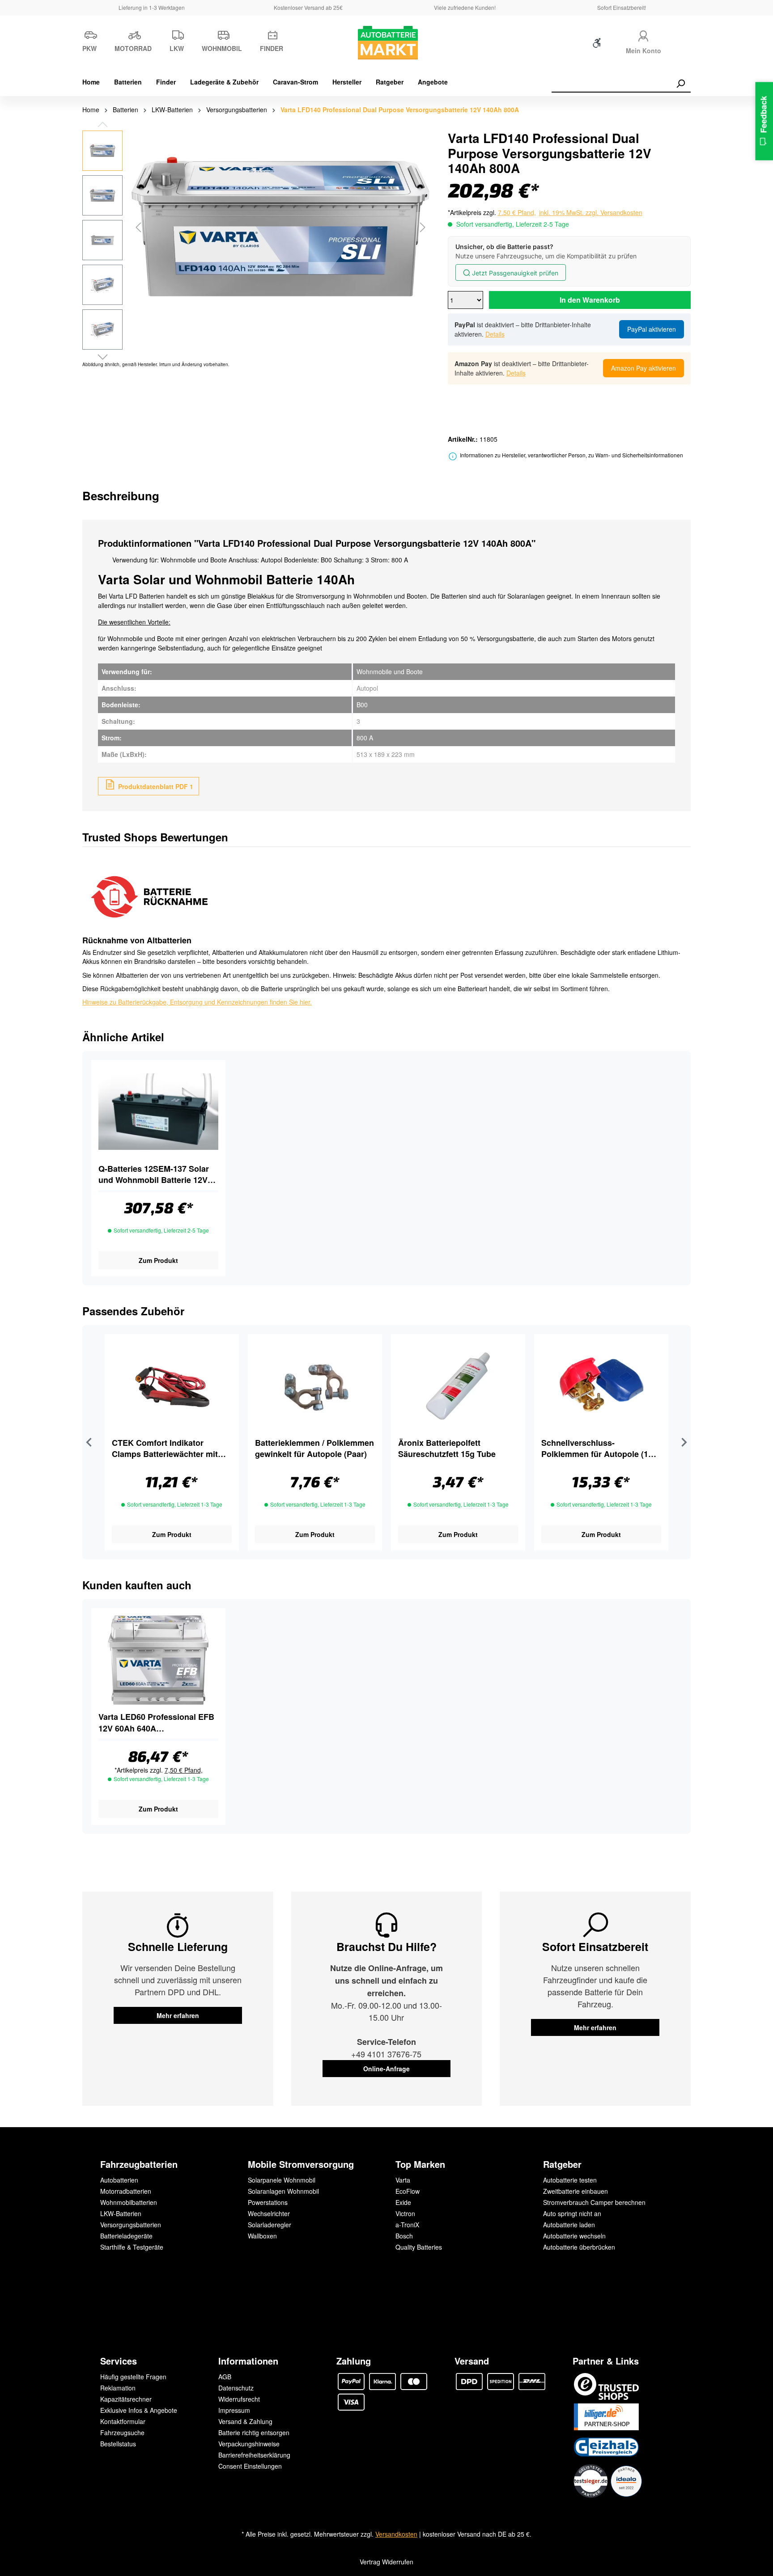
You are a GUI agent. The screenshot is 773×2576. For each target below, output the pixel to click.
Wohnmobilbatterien (129, 2202)
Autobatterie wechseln (574, 2236)
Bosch (404, 2236)
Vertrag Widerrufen (386, 2562)
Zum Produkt (158, 1260)
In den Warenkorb (590, 300)
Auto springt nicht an (572, 2213)
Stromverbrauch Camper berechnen (594, 2202)
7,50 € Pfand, (184, 1770)
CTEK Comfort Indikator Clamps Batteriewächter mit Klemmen (165, 1448)
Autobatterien (119, 2180)
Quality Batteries (419, 2247)
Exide (403, 2202)
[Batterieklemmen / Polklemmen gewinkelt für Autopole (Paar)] (315, 1386)
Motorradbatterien (126, 2191)
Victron (405, 2213)
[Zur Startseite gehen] (386, 43)
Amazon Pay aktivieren (643, 368)
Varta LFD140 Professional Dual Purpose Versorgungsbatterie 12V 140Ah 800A (400, 110)
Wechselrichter (269, 2213)
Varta (403, 2180)
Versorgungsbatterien (131, 2225)
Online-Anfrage (386, 2069)
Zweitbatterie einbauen (576, 2191)
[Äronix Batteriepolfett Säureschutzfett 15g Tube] (458, 1386)
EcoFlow (408, 2191)
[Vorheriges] (138, 227)
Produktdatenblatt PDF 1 (155, 786)
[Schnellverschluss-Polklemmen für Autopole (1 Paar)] (601, 1386)
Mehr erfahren (178, 2015)
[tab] (121, 496)
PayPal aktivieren (652, 329)
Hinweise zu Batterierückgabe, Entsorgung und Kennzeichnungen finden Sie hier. (197, 1002)
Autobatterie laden (569, 2225)
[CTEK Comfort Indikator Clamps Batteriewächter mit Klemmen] (172, 1386)
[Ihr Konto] (643, 35)
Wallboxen (262, 2236)
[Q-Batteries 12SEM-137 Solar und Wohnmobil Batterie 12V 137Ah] (158, 1112)
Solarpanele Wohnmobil (282, 2180)
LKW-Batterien (121, 2213)
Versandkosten (396, 2534)
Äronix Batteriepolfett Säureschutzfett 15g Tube (447, 1448)
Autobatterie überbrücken (579, 2247)
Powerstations (268, 2202)
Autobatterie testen (570, 2180)
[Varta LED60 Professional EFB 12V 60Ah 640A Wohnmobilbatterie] (158, 1660)
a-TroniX (407, 2225)
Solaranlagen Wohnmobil (283, 2191)
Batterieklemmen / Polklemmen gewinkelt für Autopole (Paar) (314, 1448)
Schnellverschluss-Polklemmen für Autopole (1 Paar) (595, 1448)
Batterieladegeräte (126, 2236)
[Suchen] (680, 84)
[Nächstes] (423, 227)
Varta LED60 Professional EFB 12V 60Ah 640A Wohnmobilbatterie (156, 1723)
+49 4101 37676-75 (386, 2054)
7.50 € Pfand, (517, 212)
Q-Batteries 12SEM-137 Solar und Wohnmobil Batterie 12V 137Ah (154, 1174)
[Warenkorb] (685, 45)
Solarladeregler (270, 2225)
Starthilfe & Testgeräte (132, 2247)
